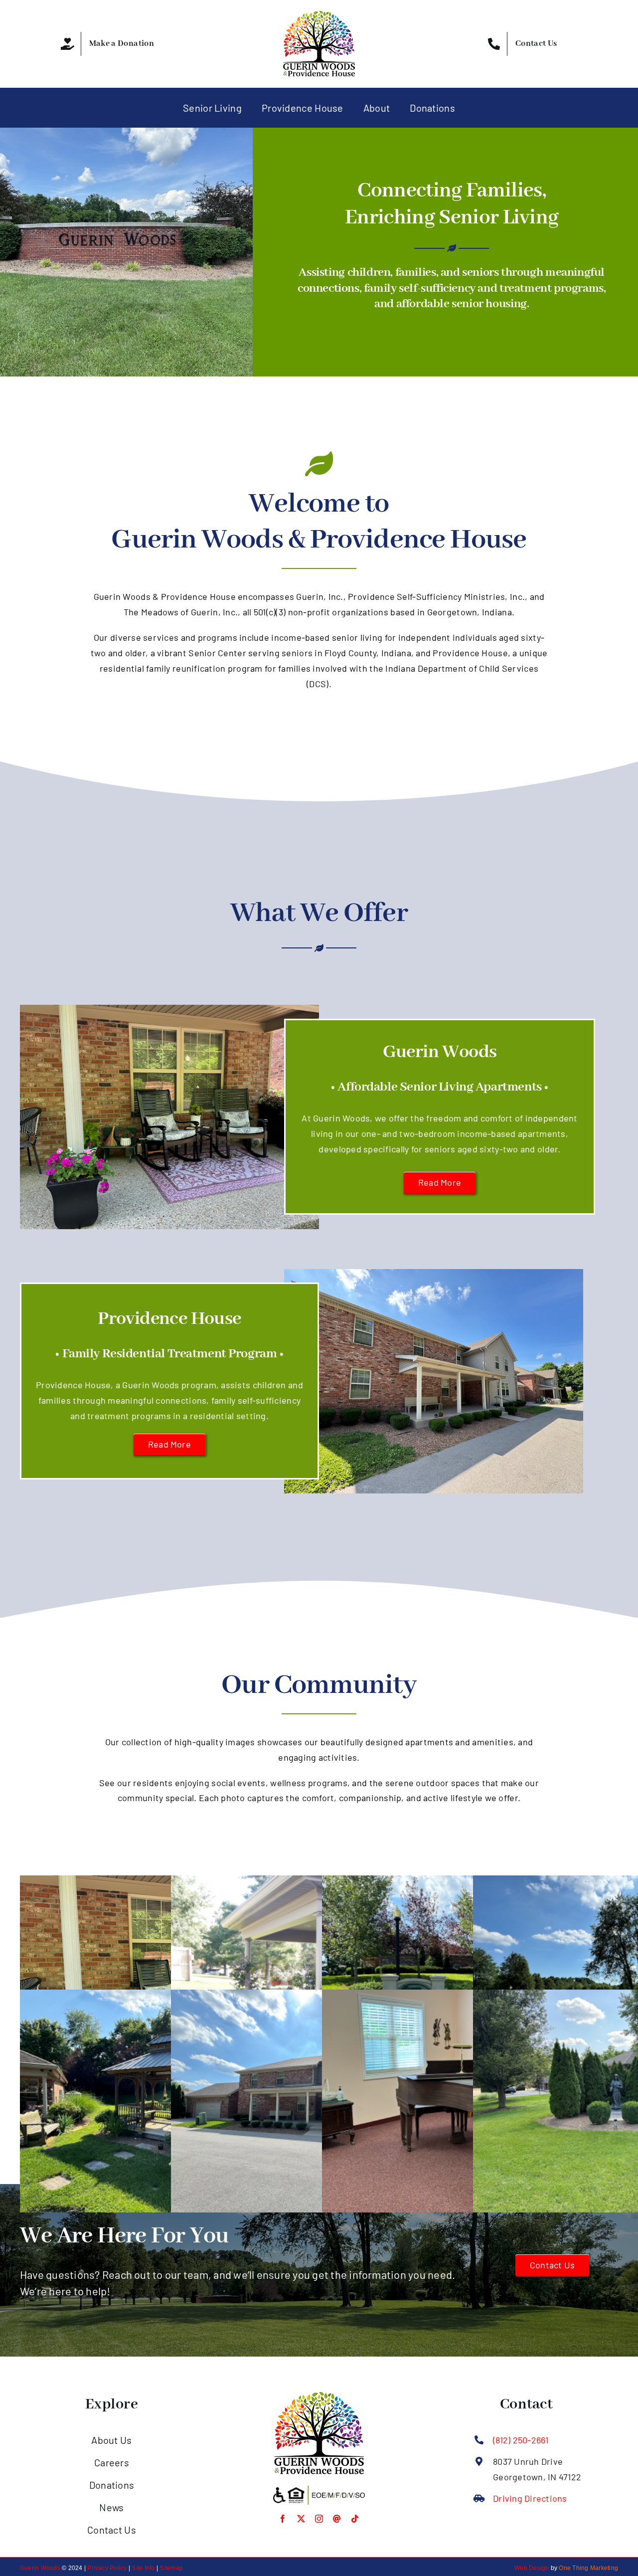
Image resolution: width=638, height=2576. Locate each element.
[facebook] (283, 2519)
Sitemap (171, 2568)
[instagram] (319, 2519)
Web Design (532, 2568)
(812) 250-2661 (521, 2440)
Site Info (143, 2568)
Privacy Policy (107, 2568)
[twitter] (301, 2519)
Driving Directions (530, 2498)
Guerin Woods (40, 2568)
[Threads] (337, 2519)
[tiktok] (355, 2519)
